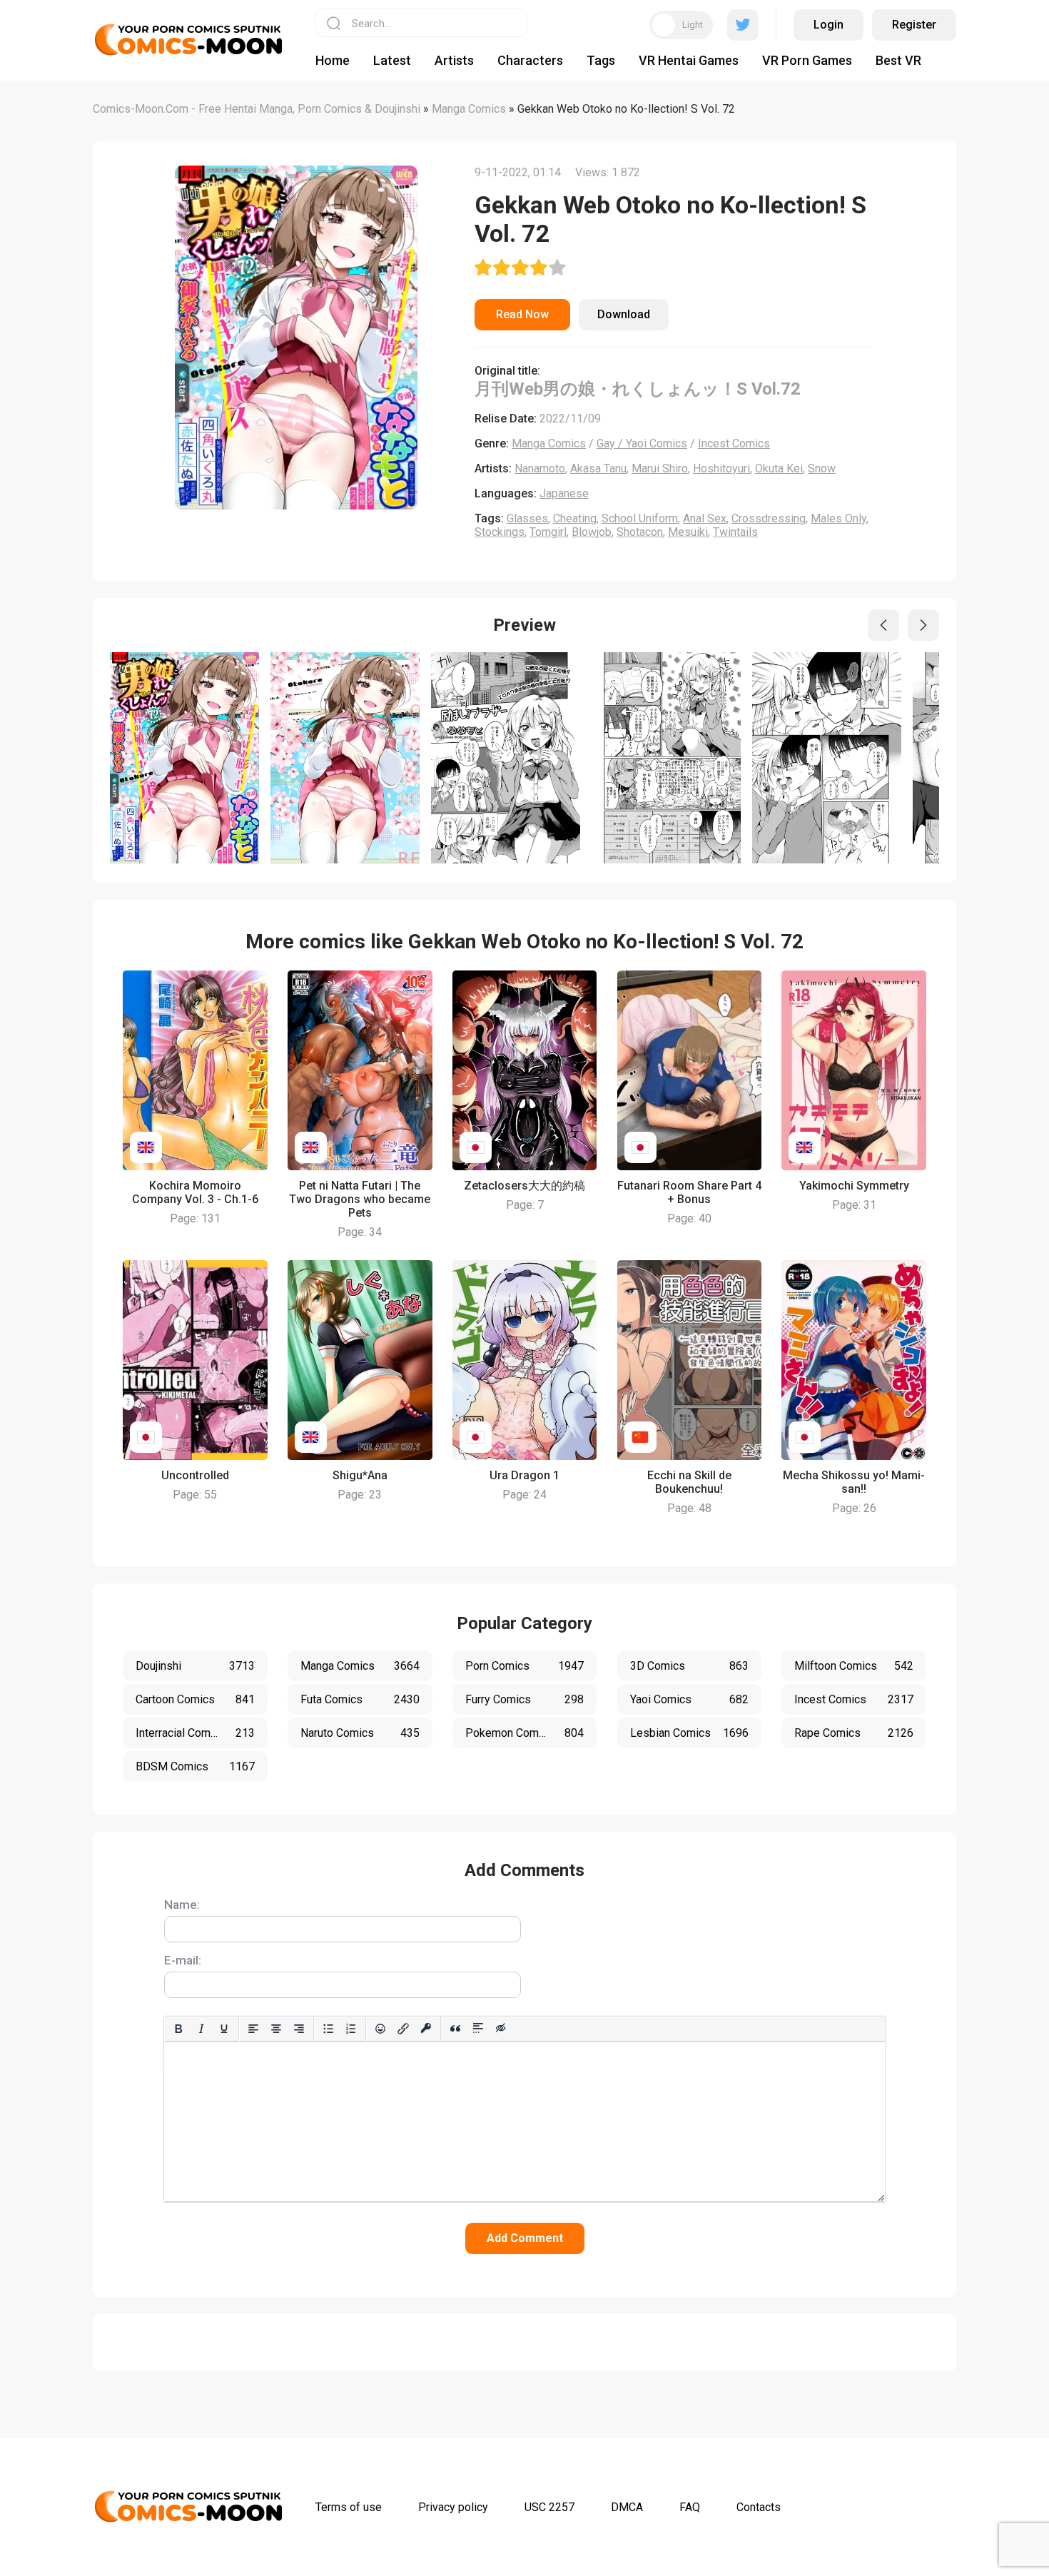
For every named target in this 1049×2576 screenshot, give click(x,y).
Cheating (575, 518)
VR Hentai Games (689, 60)
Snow (822, 468)
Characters (530, 60)
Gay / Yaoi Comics (642, 443)
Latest (392, 60)
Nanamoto (540, 468)
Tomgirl (548, 532)
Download (624, 314)
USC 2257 (549, 2507)
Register (914, 25)
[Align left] (253, 2029)
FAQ (690, 2507)
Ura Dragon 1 (524, 1475)
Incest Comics (734, 443)
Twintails (735, 532)
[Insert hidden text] (501, 2029)
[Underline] (224, 2029)
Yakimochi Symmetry (854, 1186)
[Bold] (178, 2029)
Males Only (838, 518)
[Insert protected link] (426, 2029)
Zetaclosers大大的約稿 (524, 1186)
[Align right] (299, 2029)
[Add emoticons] (380, 2029)
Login (828, 25)
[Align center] (276, 2029)
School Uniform (640, 518)
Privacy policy (453, 2507)
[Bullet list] (328, 2029)
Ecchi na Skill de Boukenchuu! (689, 1482)
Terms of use (349, 2507)
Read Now (522, 314)
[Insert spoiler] (478, 2029)
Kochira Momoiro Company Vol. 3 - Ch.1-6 (195, 1192)
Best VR (898, 60)
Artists (454, 60)
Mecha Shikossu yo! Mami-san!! (854, 1482)
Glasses (527, 518)
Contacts (759, 2507)
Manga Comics (549, 443)
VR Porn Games (807, 60)
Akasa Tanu (598, 468)
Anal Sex (705, 518)
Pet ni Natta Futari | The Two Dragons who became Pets (360, 1199)
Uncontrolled (195, 1475)
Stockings (500, 532)
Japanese (564, 493)
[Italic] (201, 2029)
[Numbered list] (351, 2029)
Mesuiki (688, 532)
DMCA (627, 2507)
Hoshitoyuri (721, 468)
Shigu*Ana (360, 1475)
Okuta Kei (779, 468)
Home (333, 60)
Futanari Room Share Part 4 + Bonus (689, 1192)
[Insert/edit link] (403, 2029)
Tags (601, 60)
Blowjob (592, 532)
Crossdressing (769, 518)
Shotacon (640, 532)
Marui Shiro (660, 468)
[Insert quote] (455, 2029)
